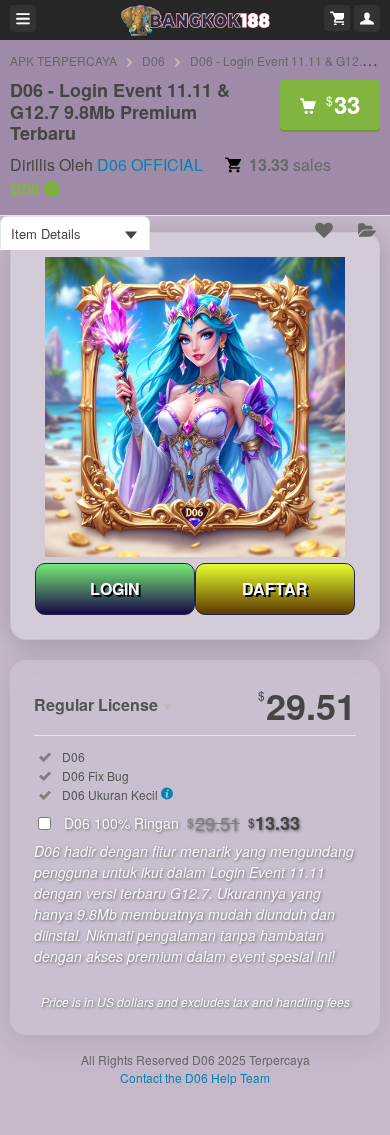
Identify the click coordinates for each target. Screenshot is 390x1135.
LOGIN (115, 588)
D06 (153, 60)
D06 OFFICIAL (150, 164)
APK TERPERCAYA (63, 60)
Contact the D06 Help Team (195, 1077)
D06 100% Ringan (182, 823)
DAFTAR (275, 588)
